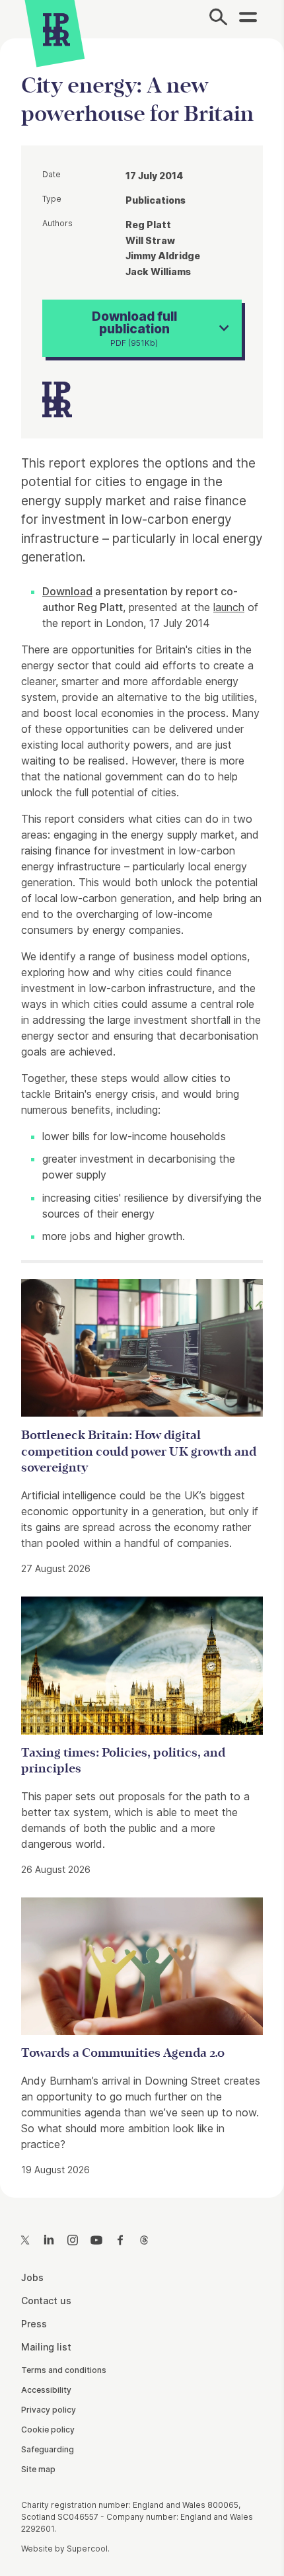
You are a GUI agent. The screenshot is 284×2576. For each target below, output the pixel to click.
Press (34, 2324)
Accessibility (46, 2390)
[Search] (218, 19)
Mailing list (46, 2347)
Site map (38, 2469)
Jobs (32, 2277)
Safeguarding (48, 2449)
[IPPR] (56, 30)
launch (229, 607)
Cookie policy (48, 2430)
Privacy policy (49, 2410)
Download (67, 591)
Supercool (87, 2549)
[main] (142, 1107)
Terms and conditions (64, 2370)
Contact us (46, 2301)
